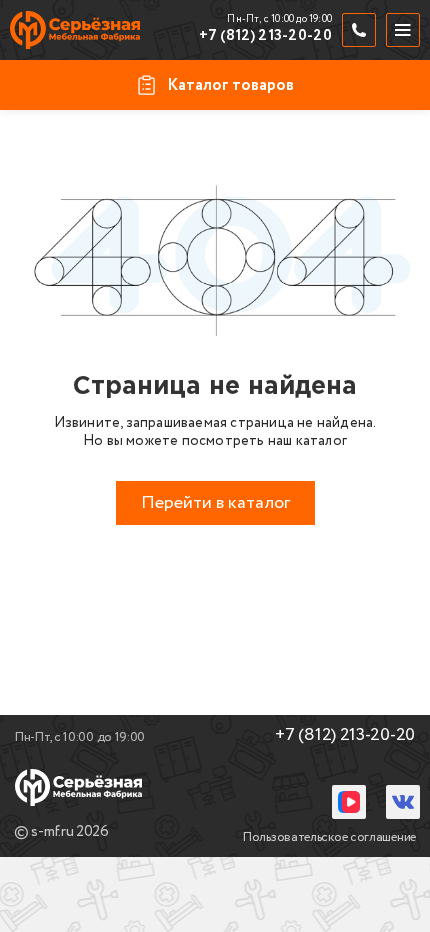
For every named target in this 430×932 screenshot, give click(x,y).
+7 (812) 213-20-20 (265, 37)
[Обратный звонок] (359, 30)
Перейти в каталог (215, 503)
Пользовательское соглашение (329, 837)
